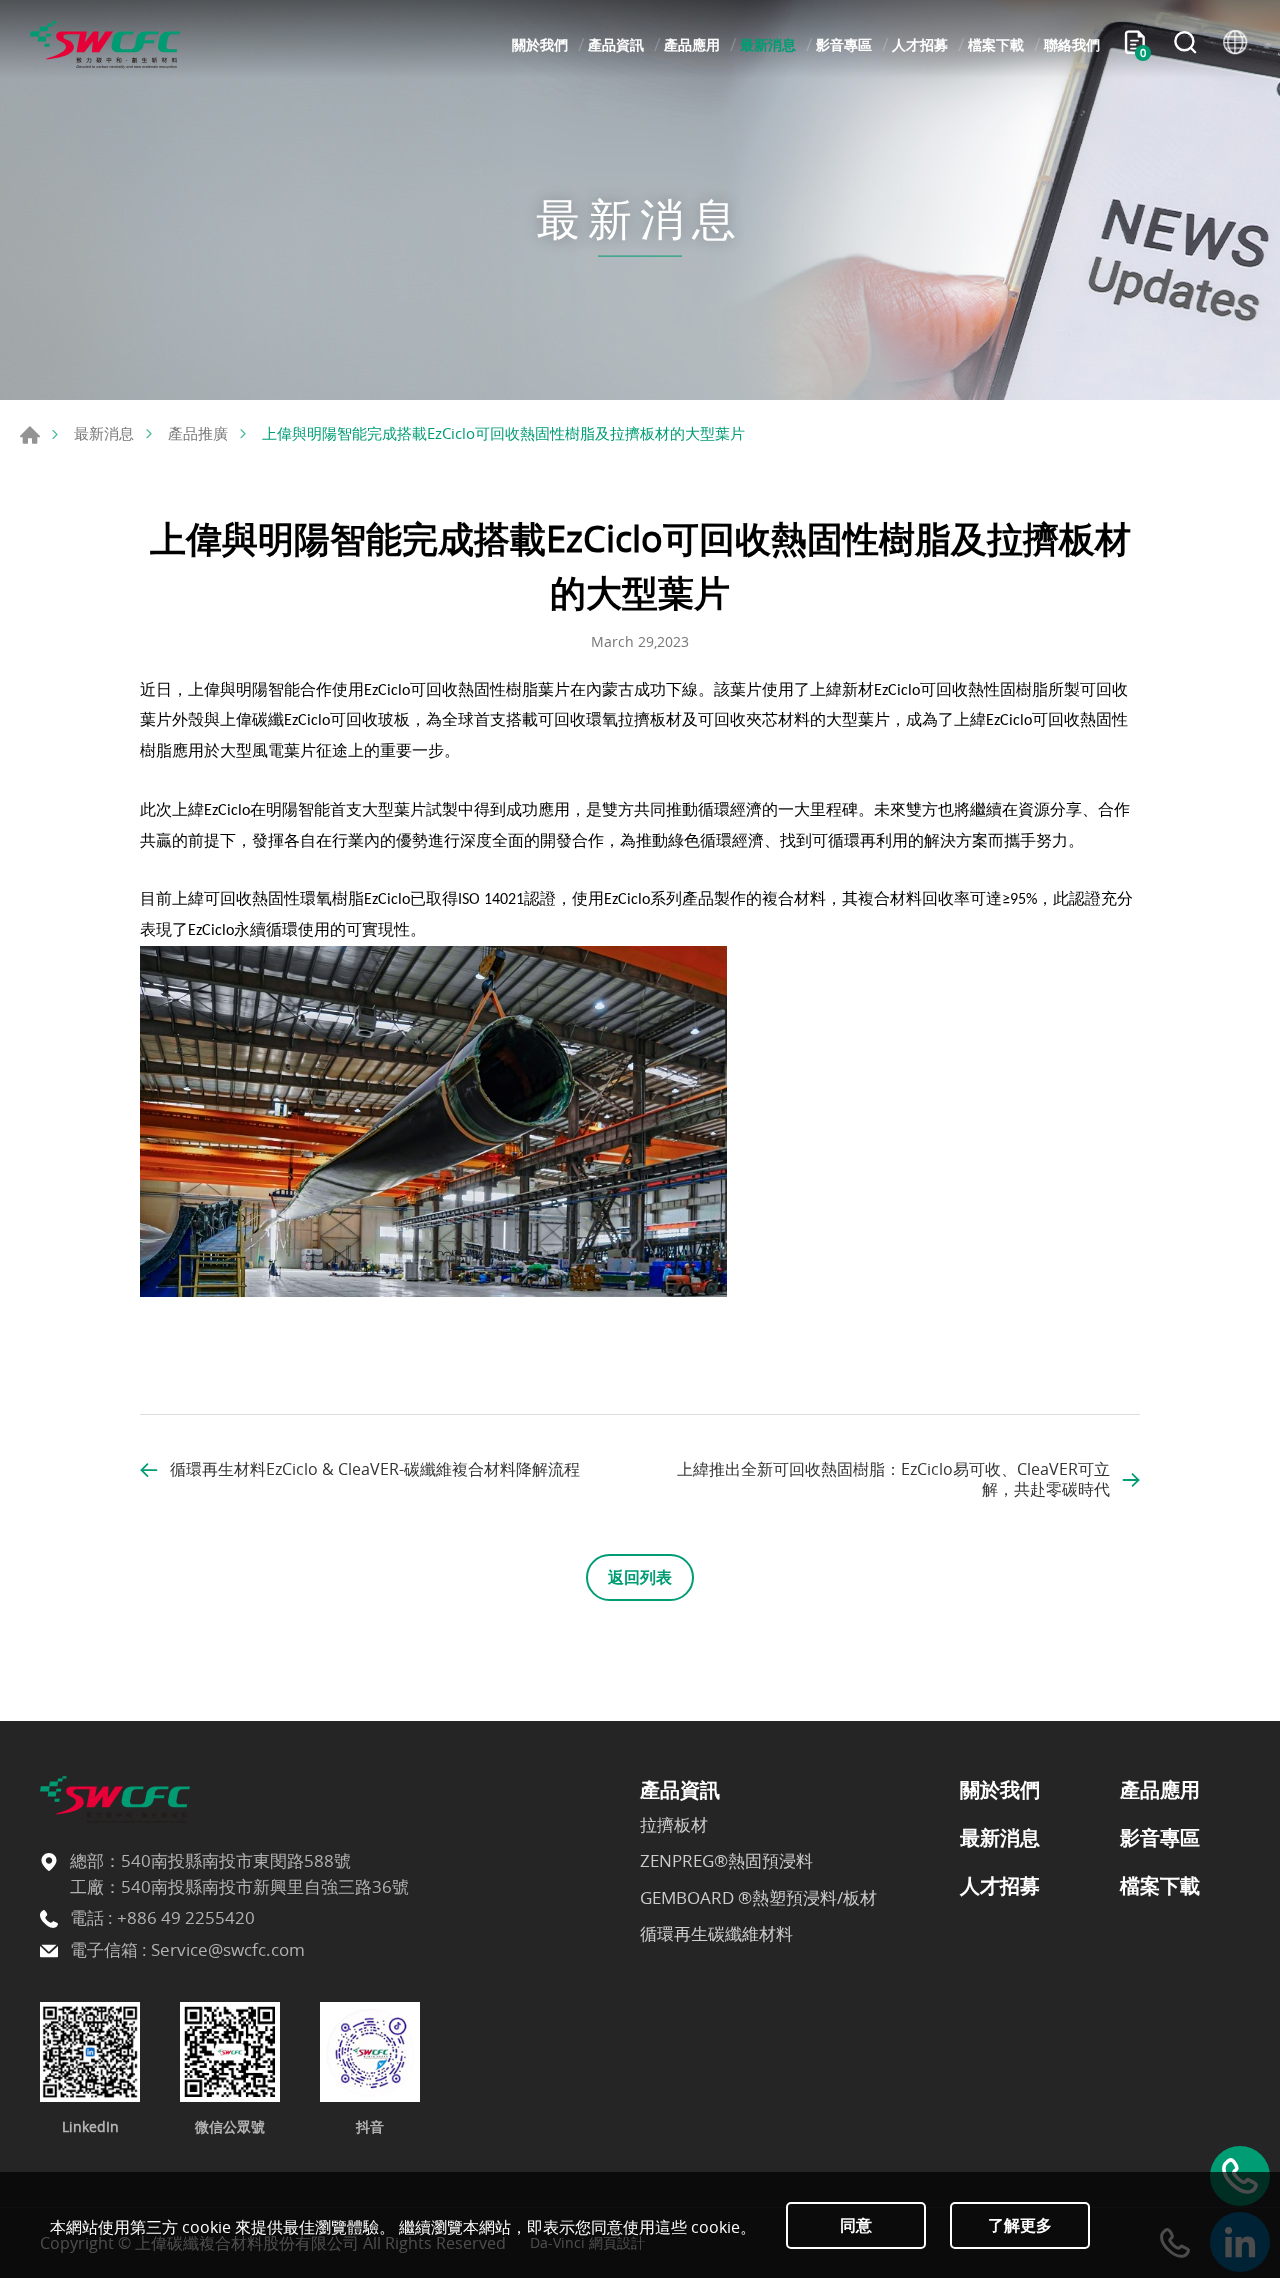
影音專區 (844, 44)
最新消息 (768, 44)
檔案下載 (996, 44)
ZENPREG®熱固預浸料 (726, 1861)
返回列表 (640, 1577)
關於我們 (540, 44)
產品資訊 (616, 44)
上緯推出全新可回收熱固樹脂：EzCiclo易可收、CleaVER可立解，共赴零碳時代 (893, 1478)
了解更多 (1020, 2225)
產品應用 (692, 44)
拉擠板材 (674, 1825)
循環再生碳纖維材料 (716, 1934)
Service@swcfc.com (228, 1949)
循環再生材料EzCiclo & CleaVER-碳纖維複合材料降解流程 (375, 1469)
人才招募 (920, 44)
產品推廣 (198, 433)
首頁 (30, 435)
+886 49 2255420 (186, 1917)
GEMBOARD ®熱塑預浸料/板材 (758, 1898)
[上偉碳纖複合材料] (105, 45)
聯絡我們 (1072, 44)
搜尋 (1185, 45)
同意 (856, 2225)
